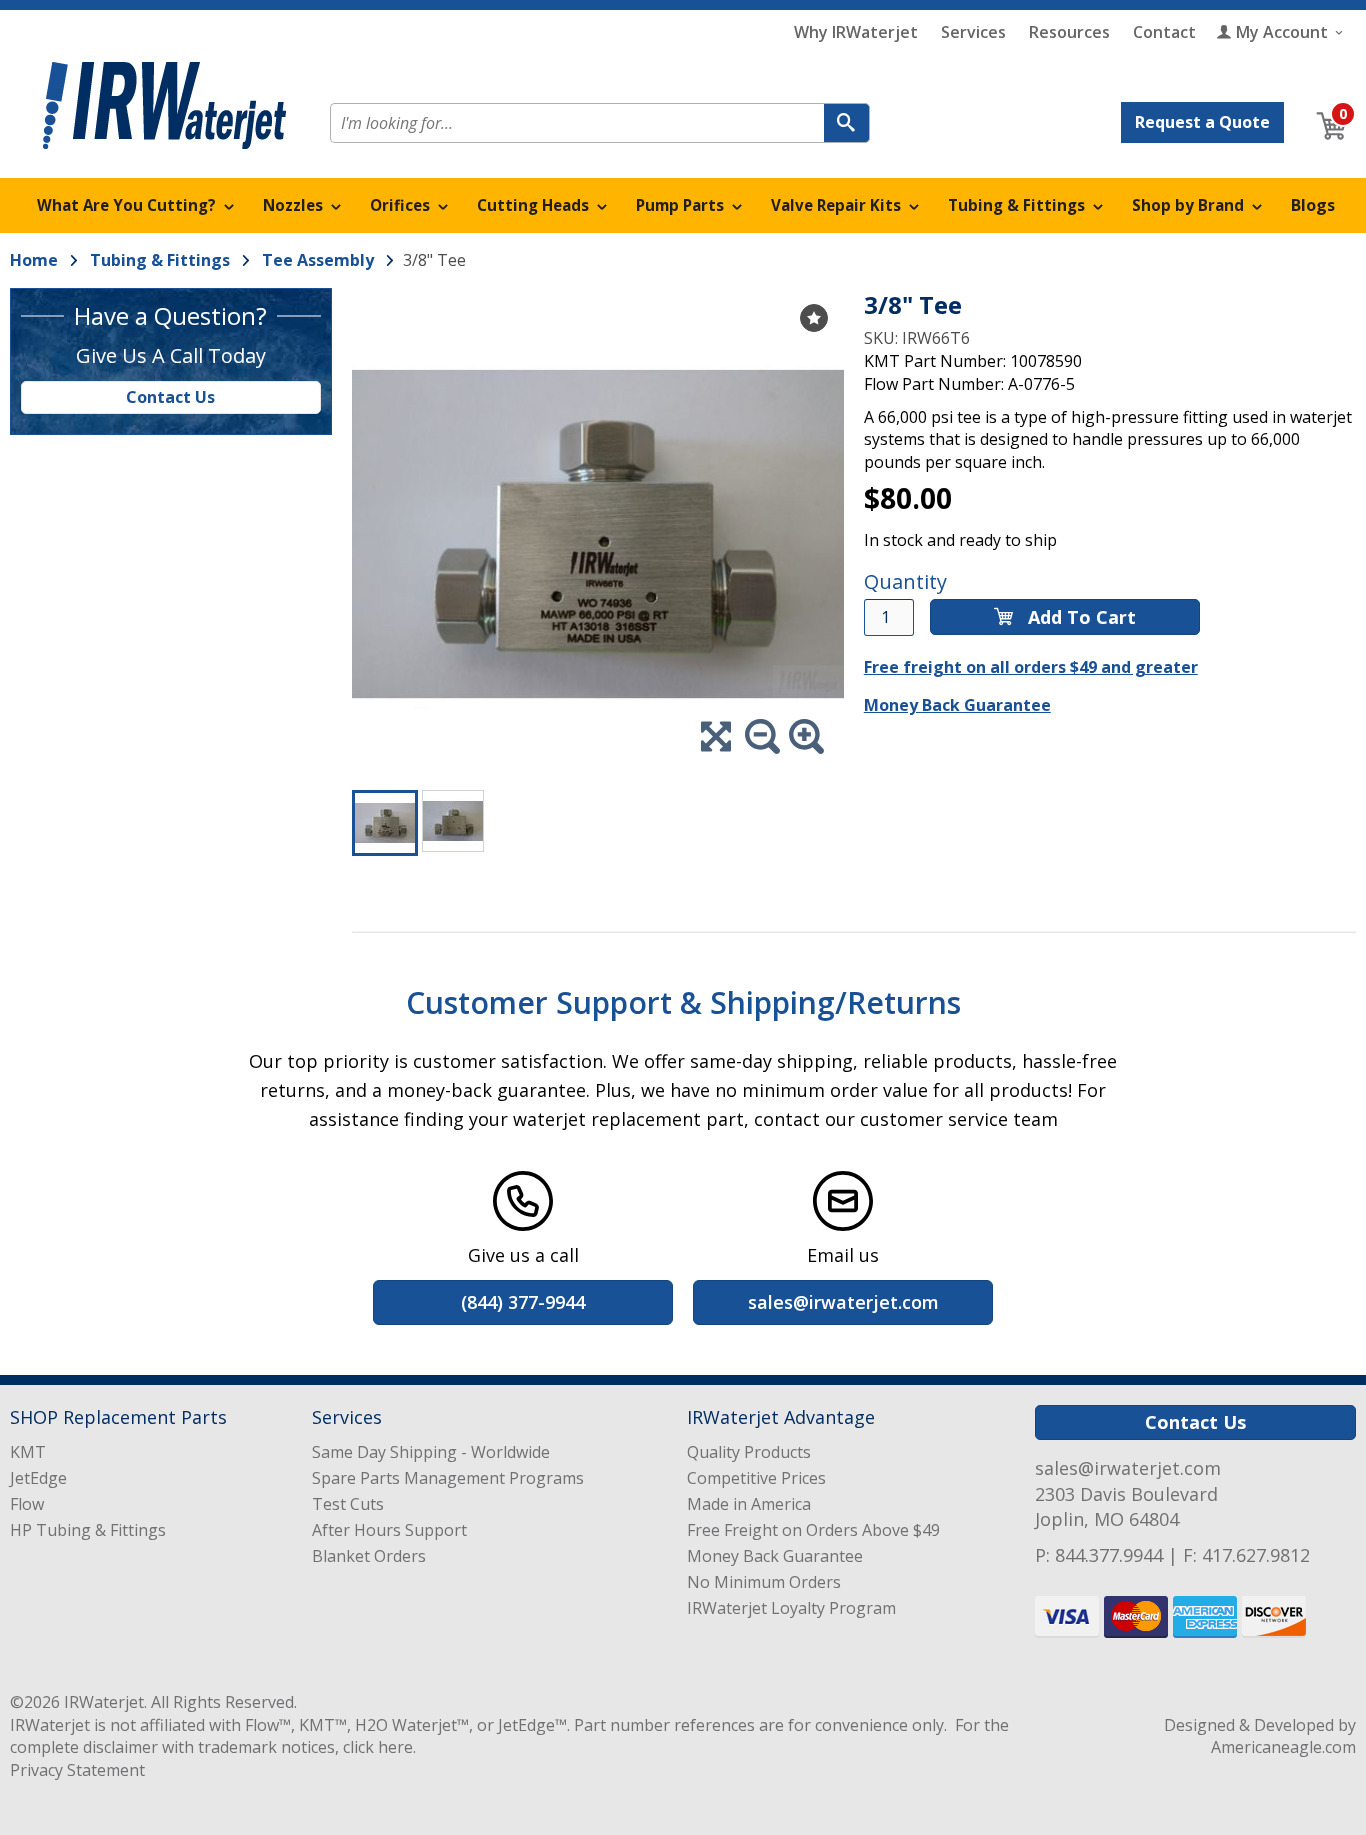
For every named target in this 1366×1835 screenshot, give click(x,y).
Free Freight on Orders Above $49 (813, 1530)
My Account (1282, 32)
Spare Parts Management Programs (448, 1478)
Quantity (905, 581)
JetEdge (38, 1478)
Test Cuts (348, 1504)
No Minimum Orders (764, 1582)
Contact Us (170, 397)
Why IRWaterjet (856, 32)
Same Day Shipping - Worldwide (431, 1452)
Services (973, 32)
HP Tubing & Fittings (88, 1530)
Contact (1164, 32)
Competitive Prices (756, 1478)
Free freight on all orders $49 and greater (1031, 667)
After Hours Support (389, 1530)
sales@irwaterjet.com (1128, 1468)
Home (34, 260)
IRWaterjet (104, 1702)
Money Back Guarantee (957, 705)
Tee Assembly (318, 260)
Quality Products (749, 1452)
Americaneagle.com (1283, 1747)
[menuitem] (136, 205)
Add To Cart (1079, 617)
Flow (27, 1504)
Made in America (749, 1504)
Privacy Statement (77, 1770)
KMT (28, 1452)
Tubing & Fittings (160, 260)
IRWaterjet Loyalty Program (791, 1608)
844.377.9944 (1109, 1555)
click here (378, 1747)
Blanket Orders (369, 1556)
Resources (1069, 32)
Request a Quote (1202, 122)
